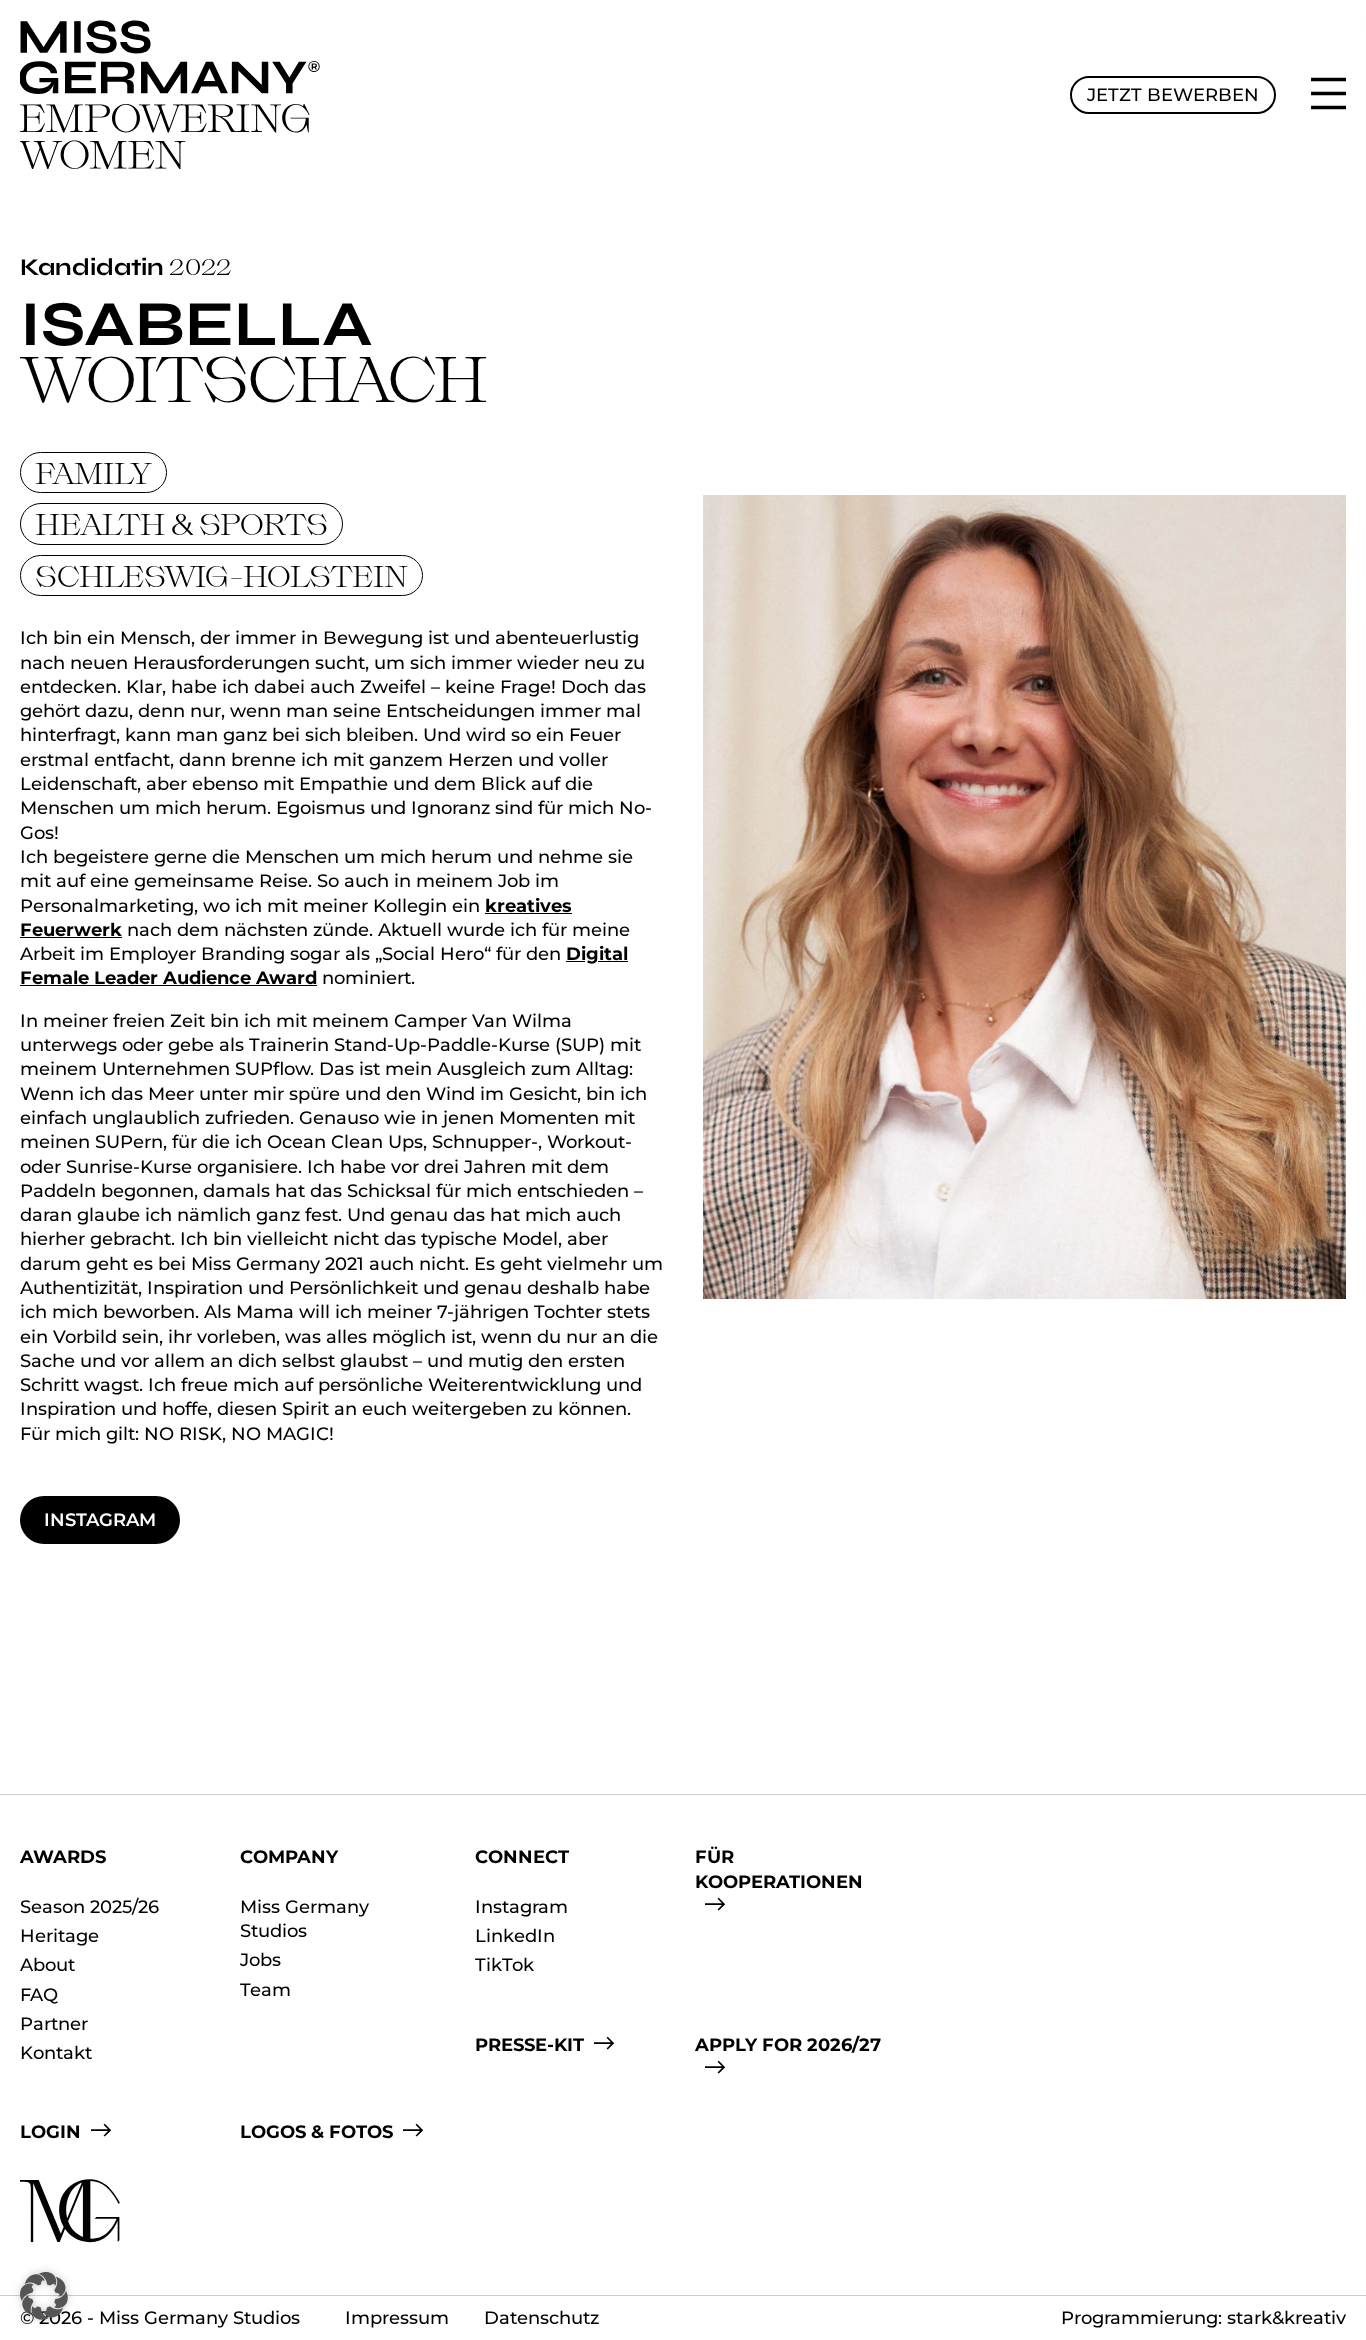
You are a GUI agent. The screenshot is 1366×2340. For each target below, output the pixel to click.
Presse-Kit (529, 2045)
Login (50, 2132)
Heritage (59, 1936)
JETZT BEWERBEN (1173, 95)
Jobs (260, 1960)
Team (265, 1990)
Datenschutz (541, 2318)
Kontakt (56, 2053)
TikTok (504, 1965)
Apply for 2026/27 (788, 2045)
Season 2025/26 (89, 1907)
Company (289, 1857)
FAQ (39, 1995)
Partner (54, 2024)
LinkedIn (515, 1936)
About (47, 1965)
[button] (44, 2296)
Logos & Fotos (316, 2132)
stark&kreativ (1286, 2318)
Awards (63, 1857)
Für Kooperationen (779, 1869)
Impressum (397, 2318)
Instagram (100, 1520)
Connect (522, 1857)
